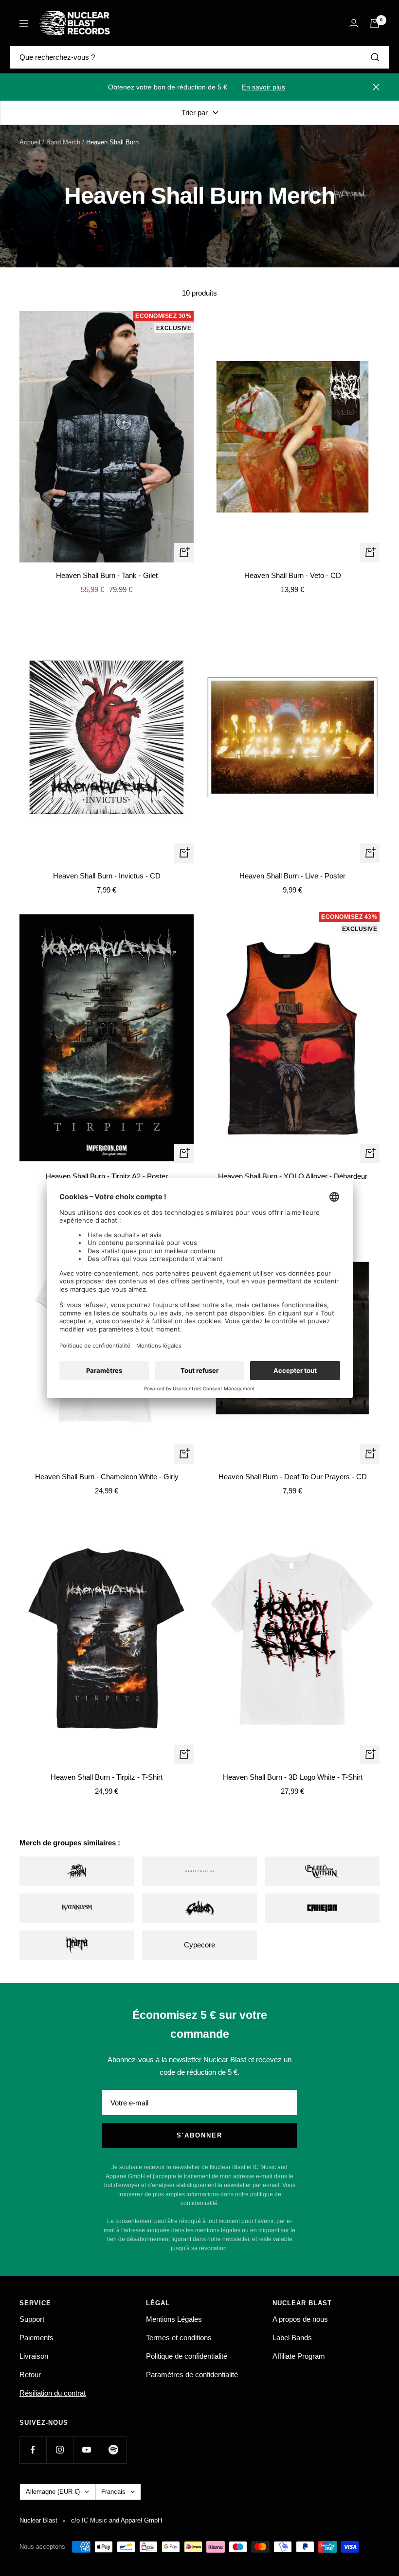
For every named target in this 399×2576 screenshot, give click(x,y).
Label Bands (292, 2338)
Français (113, 2492)
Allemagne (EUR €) (53, 2492)
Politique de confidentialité (187, 2356)
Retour (30, 2374)
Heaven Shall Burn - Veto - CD (293, 575)
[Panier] (375, 23)
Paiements (36, 2338)
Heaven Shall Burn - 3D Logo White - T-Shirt (293, 1777)
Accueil (30, 142)
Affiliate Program (299, 2356)
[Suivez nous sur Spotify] (113, 2450)
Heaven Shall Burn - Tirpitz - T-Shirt (107, 1777)
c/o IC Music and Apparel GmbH (117, 2520)
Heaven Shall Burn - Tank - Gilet (107, 575)
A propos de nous (300, 2319)
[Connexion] (354, 23)
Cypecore (199, 1945)
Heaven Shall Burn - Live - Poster (292, 876)
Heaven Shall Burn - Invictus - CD (107, 876)
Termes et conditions (179, 2338)
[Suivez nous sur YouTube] (86, 2450)
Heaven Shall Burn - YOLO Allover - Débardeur (293, 1176)
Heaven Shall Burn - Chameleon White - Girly (107, 1477)
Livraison (34, 2356)
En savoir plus (263, 87)
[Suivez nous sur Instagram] (60, 2450)
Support (32, 2319)
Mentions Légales (174, 2319)
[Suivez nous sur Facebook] (33, 2450)
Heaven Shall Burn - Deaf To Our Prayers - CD (293, 1477)
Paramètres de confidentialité (192, 2374)
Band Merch (63, 142)
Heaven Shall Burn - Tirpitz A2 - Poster (107, 1176)
